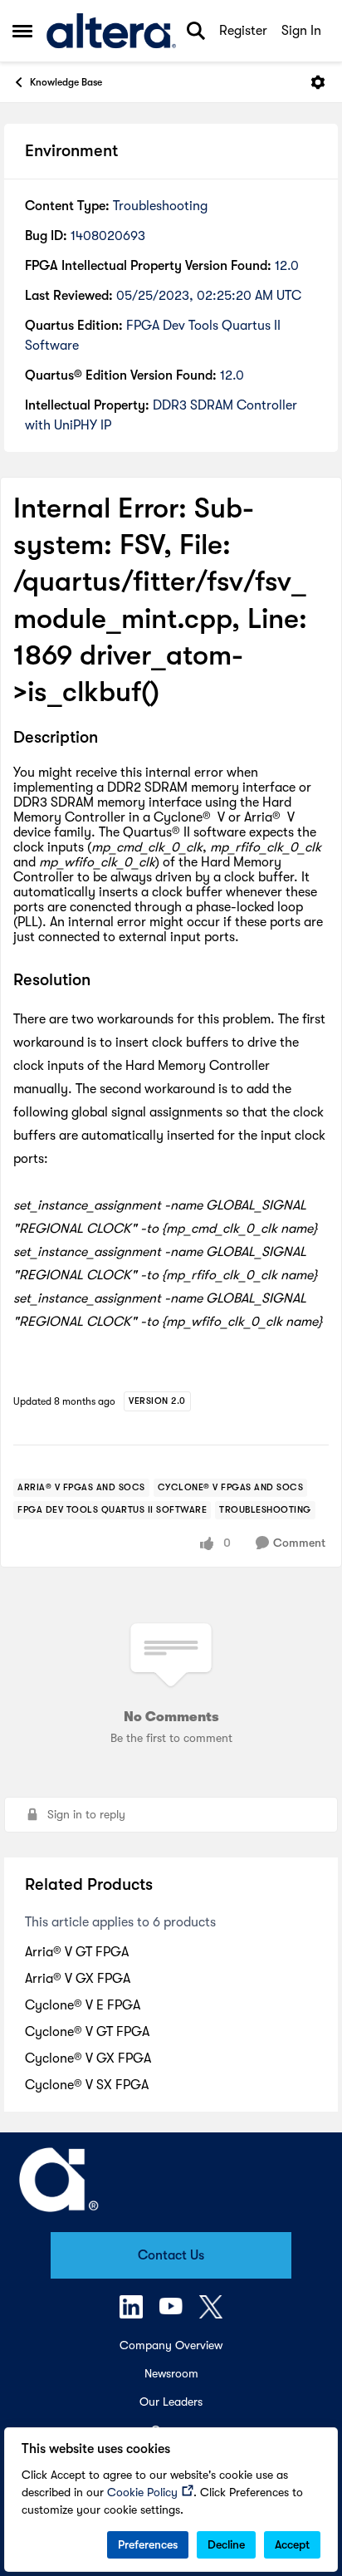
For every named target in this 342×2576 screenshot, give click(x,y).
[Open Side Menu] (22, 31)
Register (243, 31)
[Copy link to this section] (110, 738)
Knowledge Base (66, 82)
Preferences (148, 2544)
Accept (292, 2544)
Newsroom (171, 2373)
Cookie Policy (142, 2492)
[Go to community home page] (111, 31)
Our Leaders (171, 2402)
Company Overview (171, 2345)
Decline (226, 2544)
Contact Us (171, 2255)
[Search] (196, 31)
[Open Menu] (318, 82)
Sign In (301, 31)
